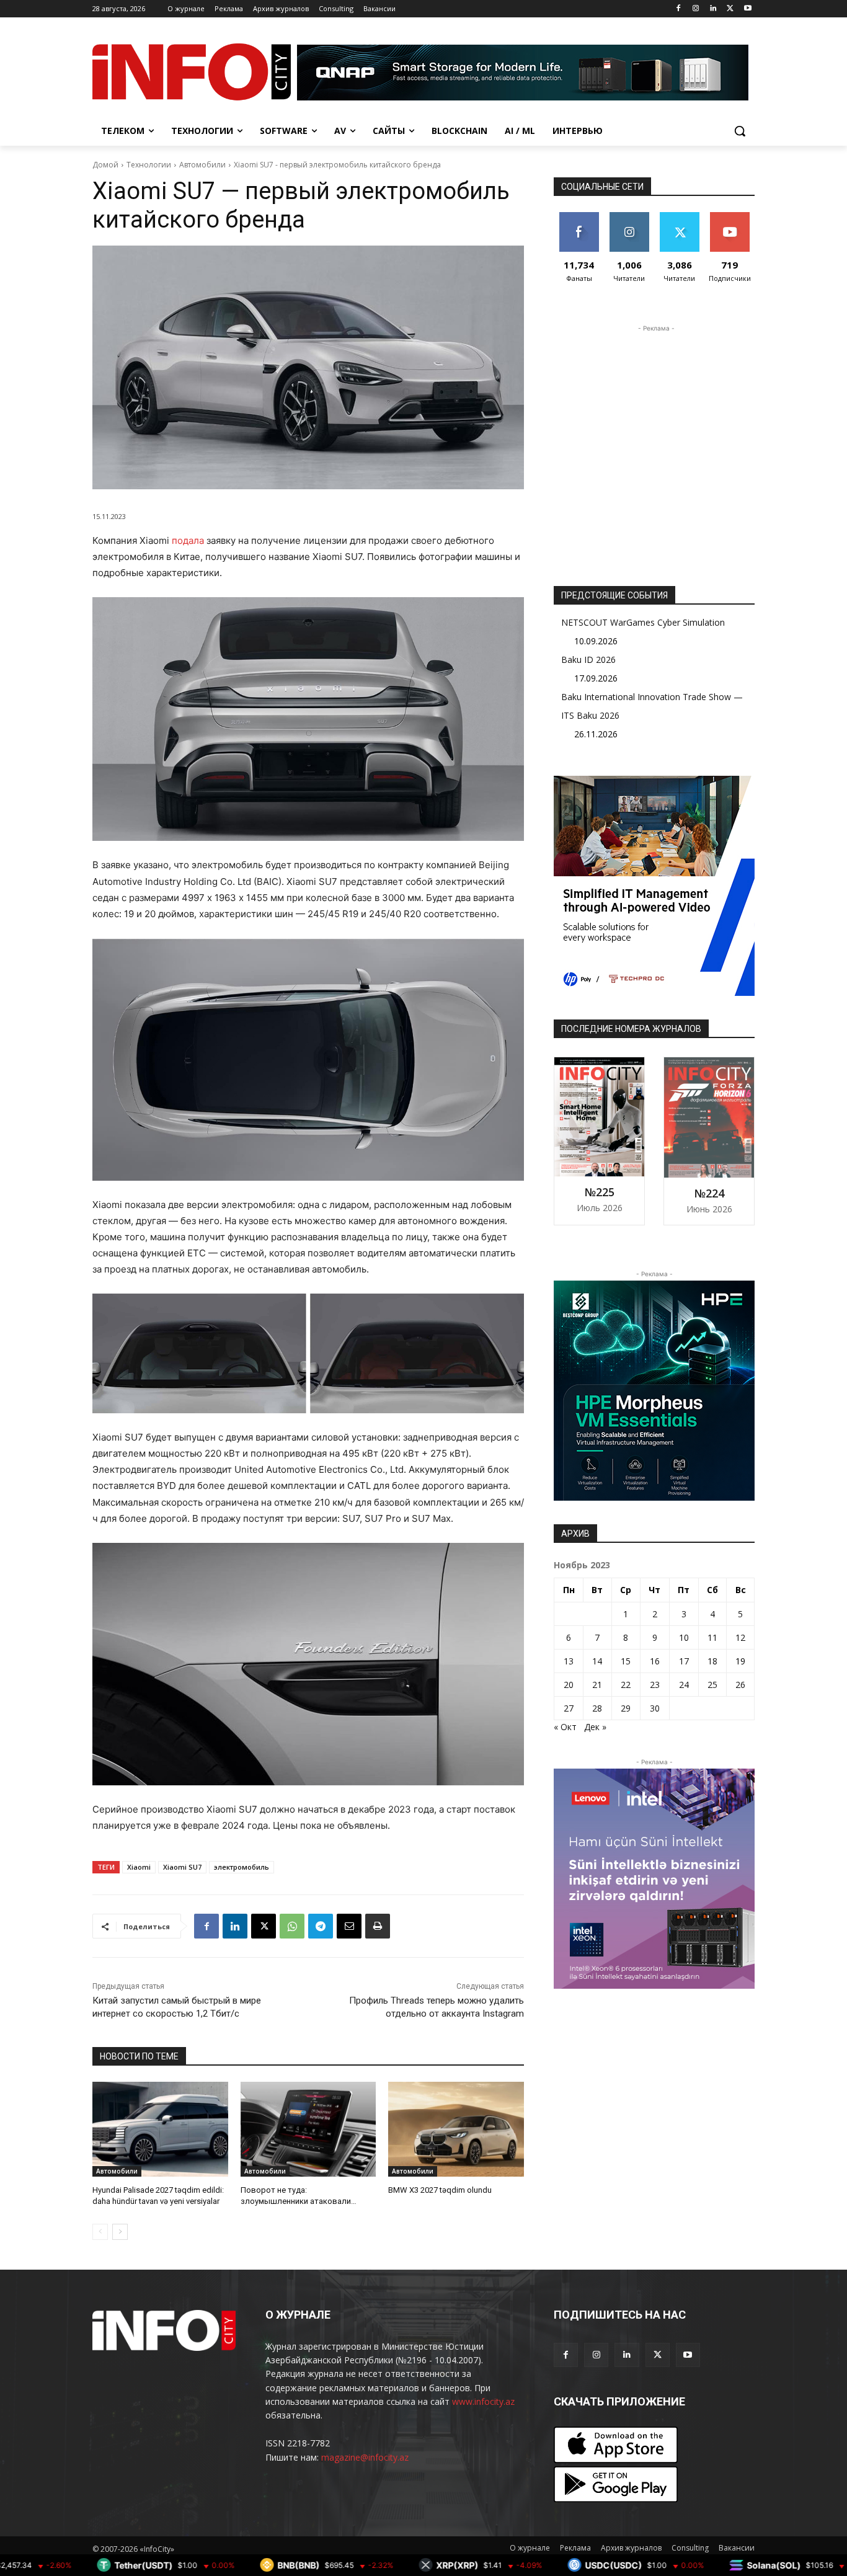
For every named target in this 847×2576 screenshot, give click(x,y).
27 (569, 1708)
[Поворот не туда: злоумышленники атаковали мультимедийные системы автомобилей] (308, 2129)
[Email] (349, 1926)
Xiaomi (139, 1867)
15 (626, 1661)
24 (684, 1685)
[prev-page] (100, 2232)
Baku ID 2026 (588, 660)
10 (684, 1637)
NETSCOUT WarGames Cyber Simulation (643, 622)
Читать (629, 217)
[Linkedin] (713, 9)
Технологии (149, 165)
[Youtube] (747, 9)
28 (597, 1708)
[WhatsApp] (292, 1926)
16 (655, 1661)
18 (712, 1661)
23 (655, 1685)
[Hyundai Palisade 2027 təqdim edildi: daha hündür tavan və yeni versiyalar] (160, 2129)
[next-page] (120, 2232)
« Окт (565, 1727)
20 (569, 1685)
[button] (740, 131)
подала (188, 540)
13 (569, 1661)
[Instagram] (696, 9)
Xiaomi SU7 (182, 1867)
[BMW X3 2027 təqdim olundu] (456, 2129)
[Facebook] (679, 9)
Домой (105, 165)
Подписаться (732, 217)
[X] (730, 9)
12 (740, 1637)
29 (626, 1708)
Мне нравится (579, 221)
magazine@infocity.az (365, 2457)
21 (597, 1685)
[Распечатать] (378, 1926)
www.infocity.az (483, 2401)
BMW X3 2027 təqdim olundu (440, 2190)
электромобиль (242, 1867)
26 (740, 1685)
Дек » (595, 1727)
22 (626, 1685)
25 (712, 1685)
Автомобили (202, 165)
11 (712, 1637)
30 (655, 1708)
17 (684, 1661)
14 (597, 1661)
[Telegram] (321, 1926)
